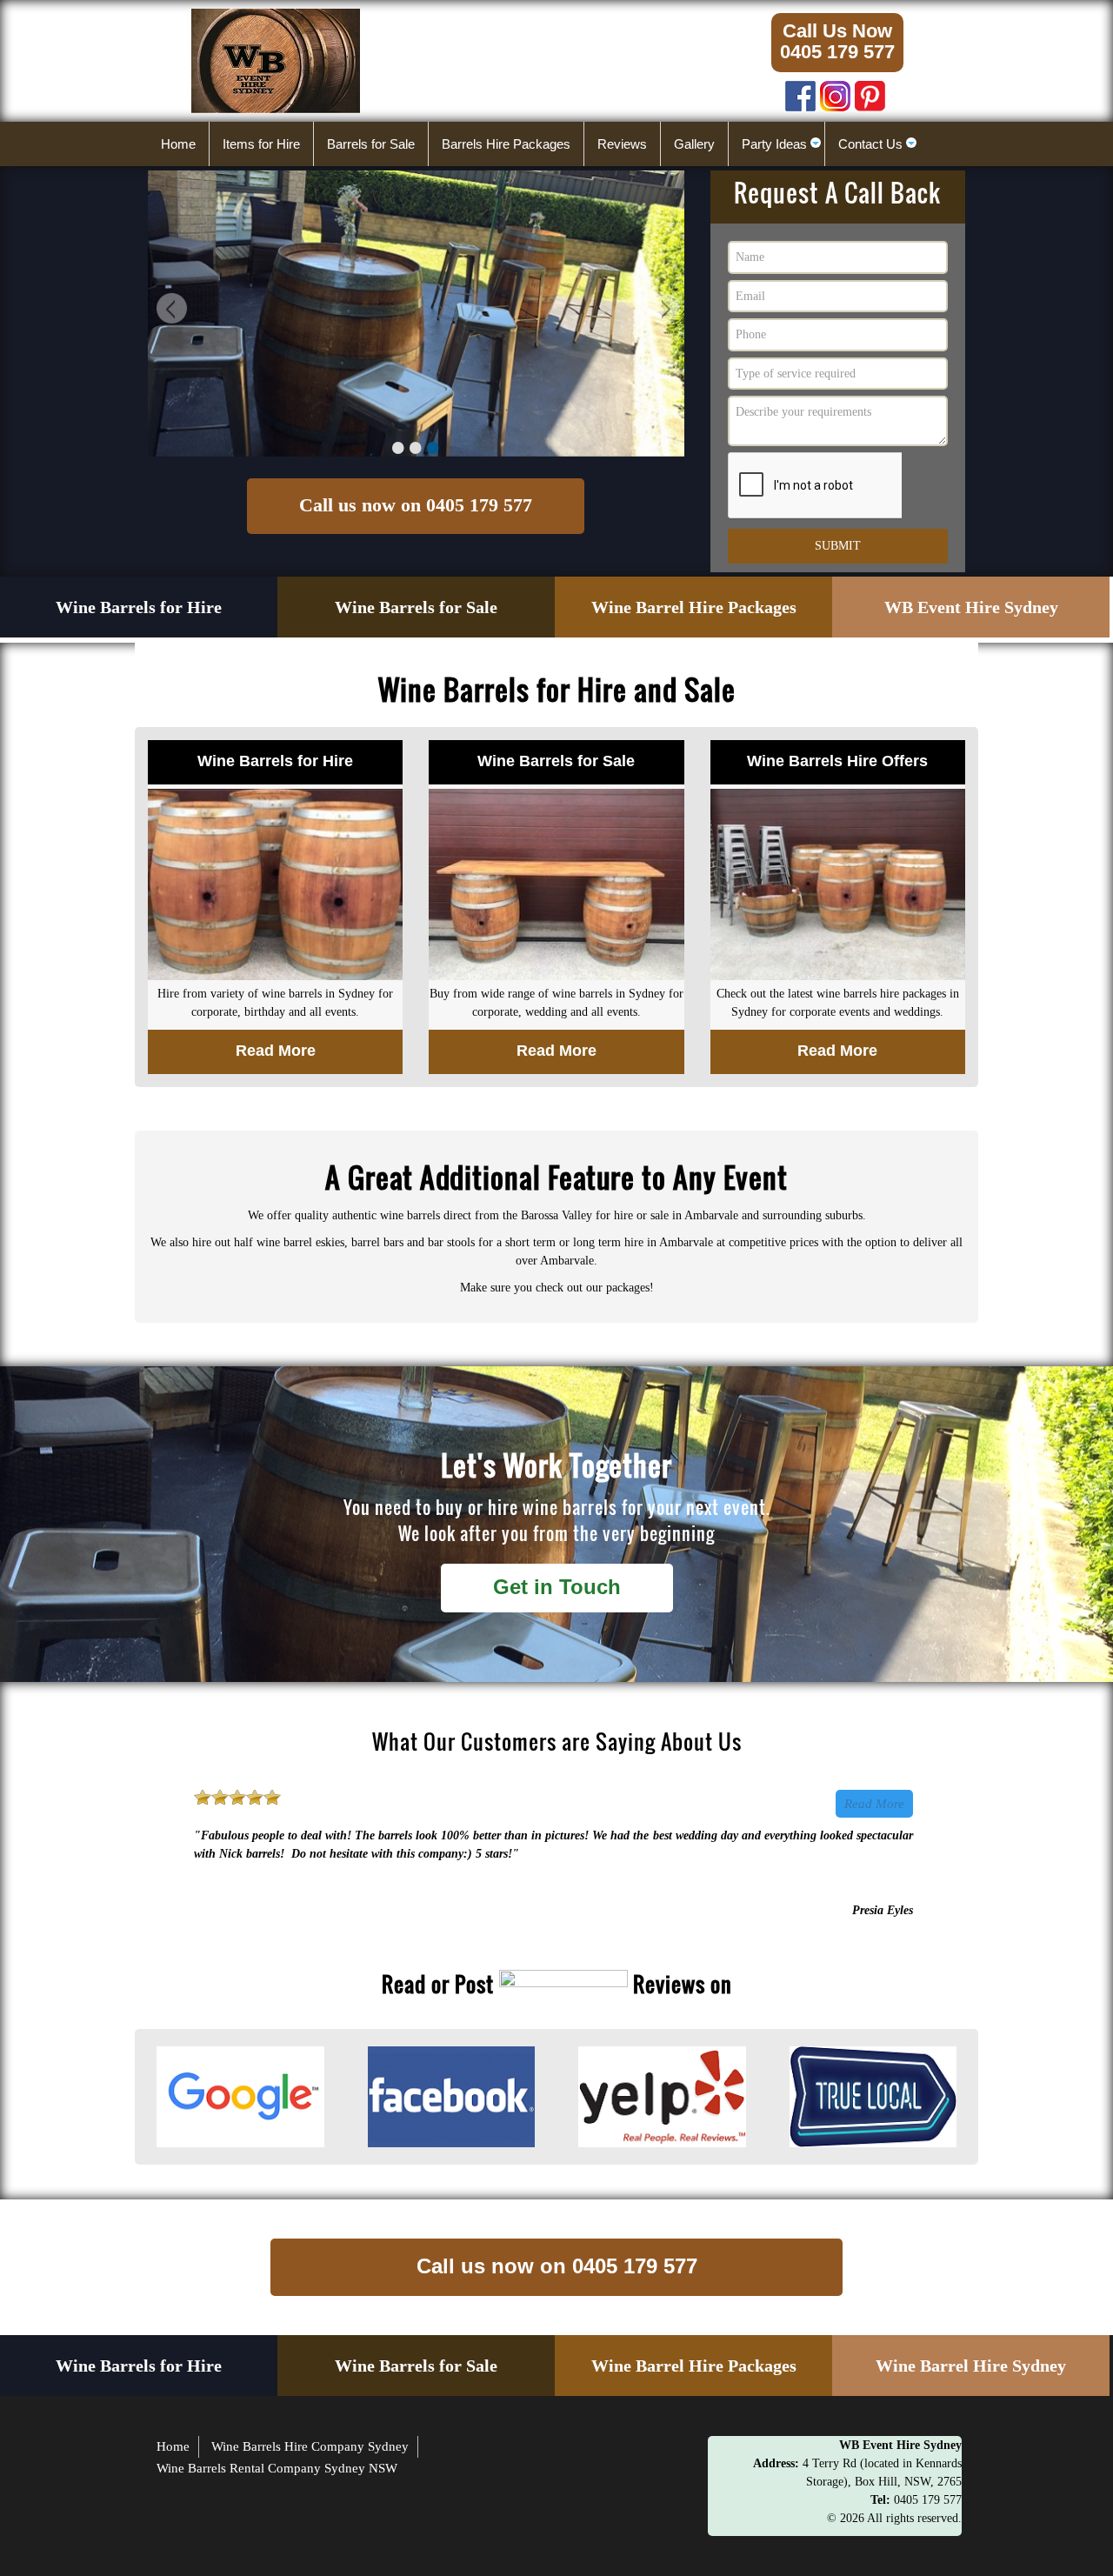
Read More (874, 1804)
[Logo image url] (276, 60)
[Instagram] (835, 92)
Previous (170, 311)
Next (663, 311)
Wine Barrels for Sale (416, 607)
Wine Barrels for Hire (139, 607)
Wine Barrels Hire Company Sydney (310, 2446)
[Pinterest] (870, 92)
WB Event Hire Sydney (971, 607)
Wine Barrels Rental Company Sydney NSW (277, 2468)
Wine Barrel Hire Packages (694, 607)
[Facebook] (800, 92)
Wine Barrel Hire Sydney (971, 2366)
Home (173, 2446)
